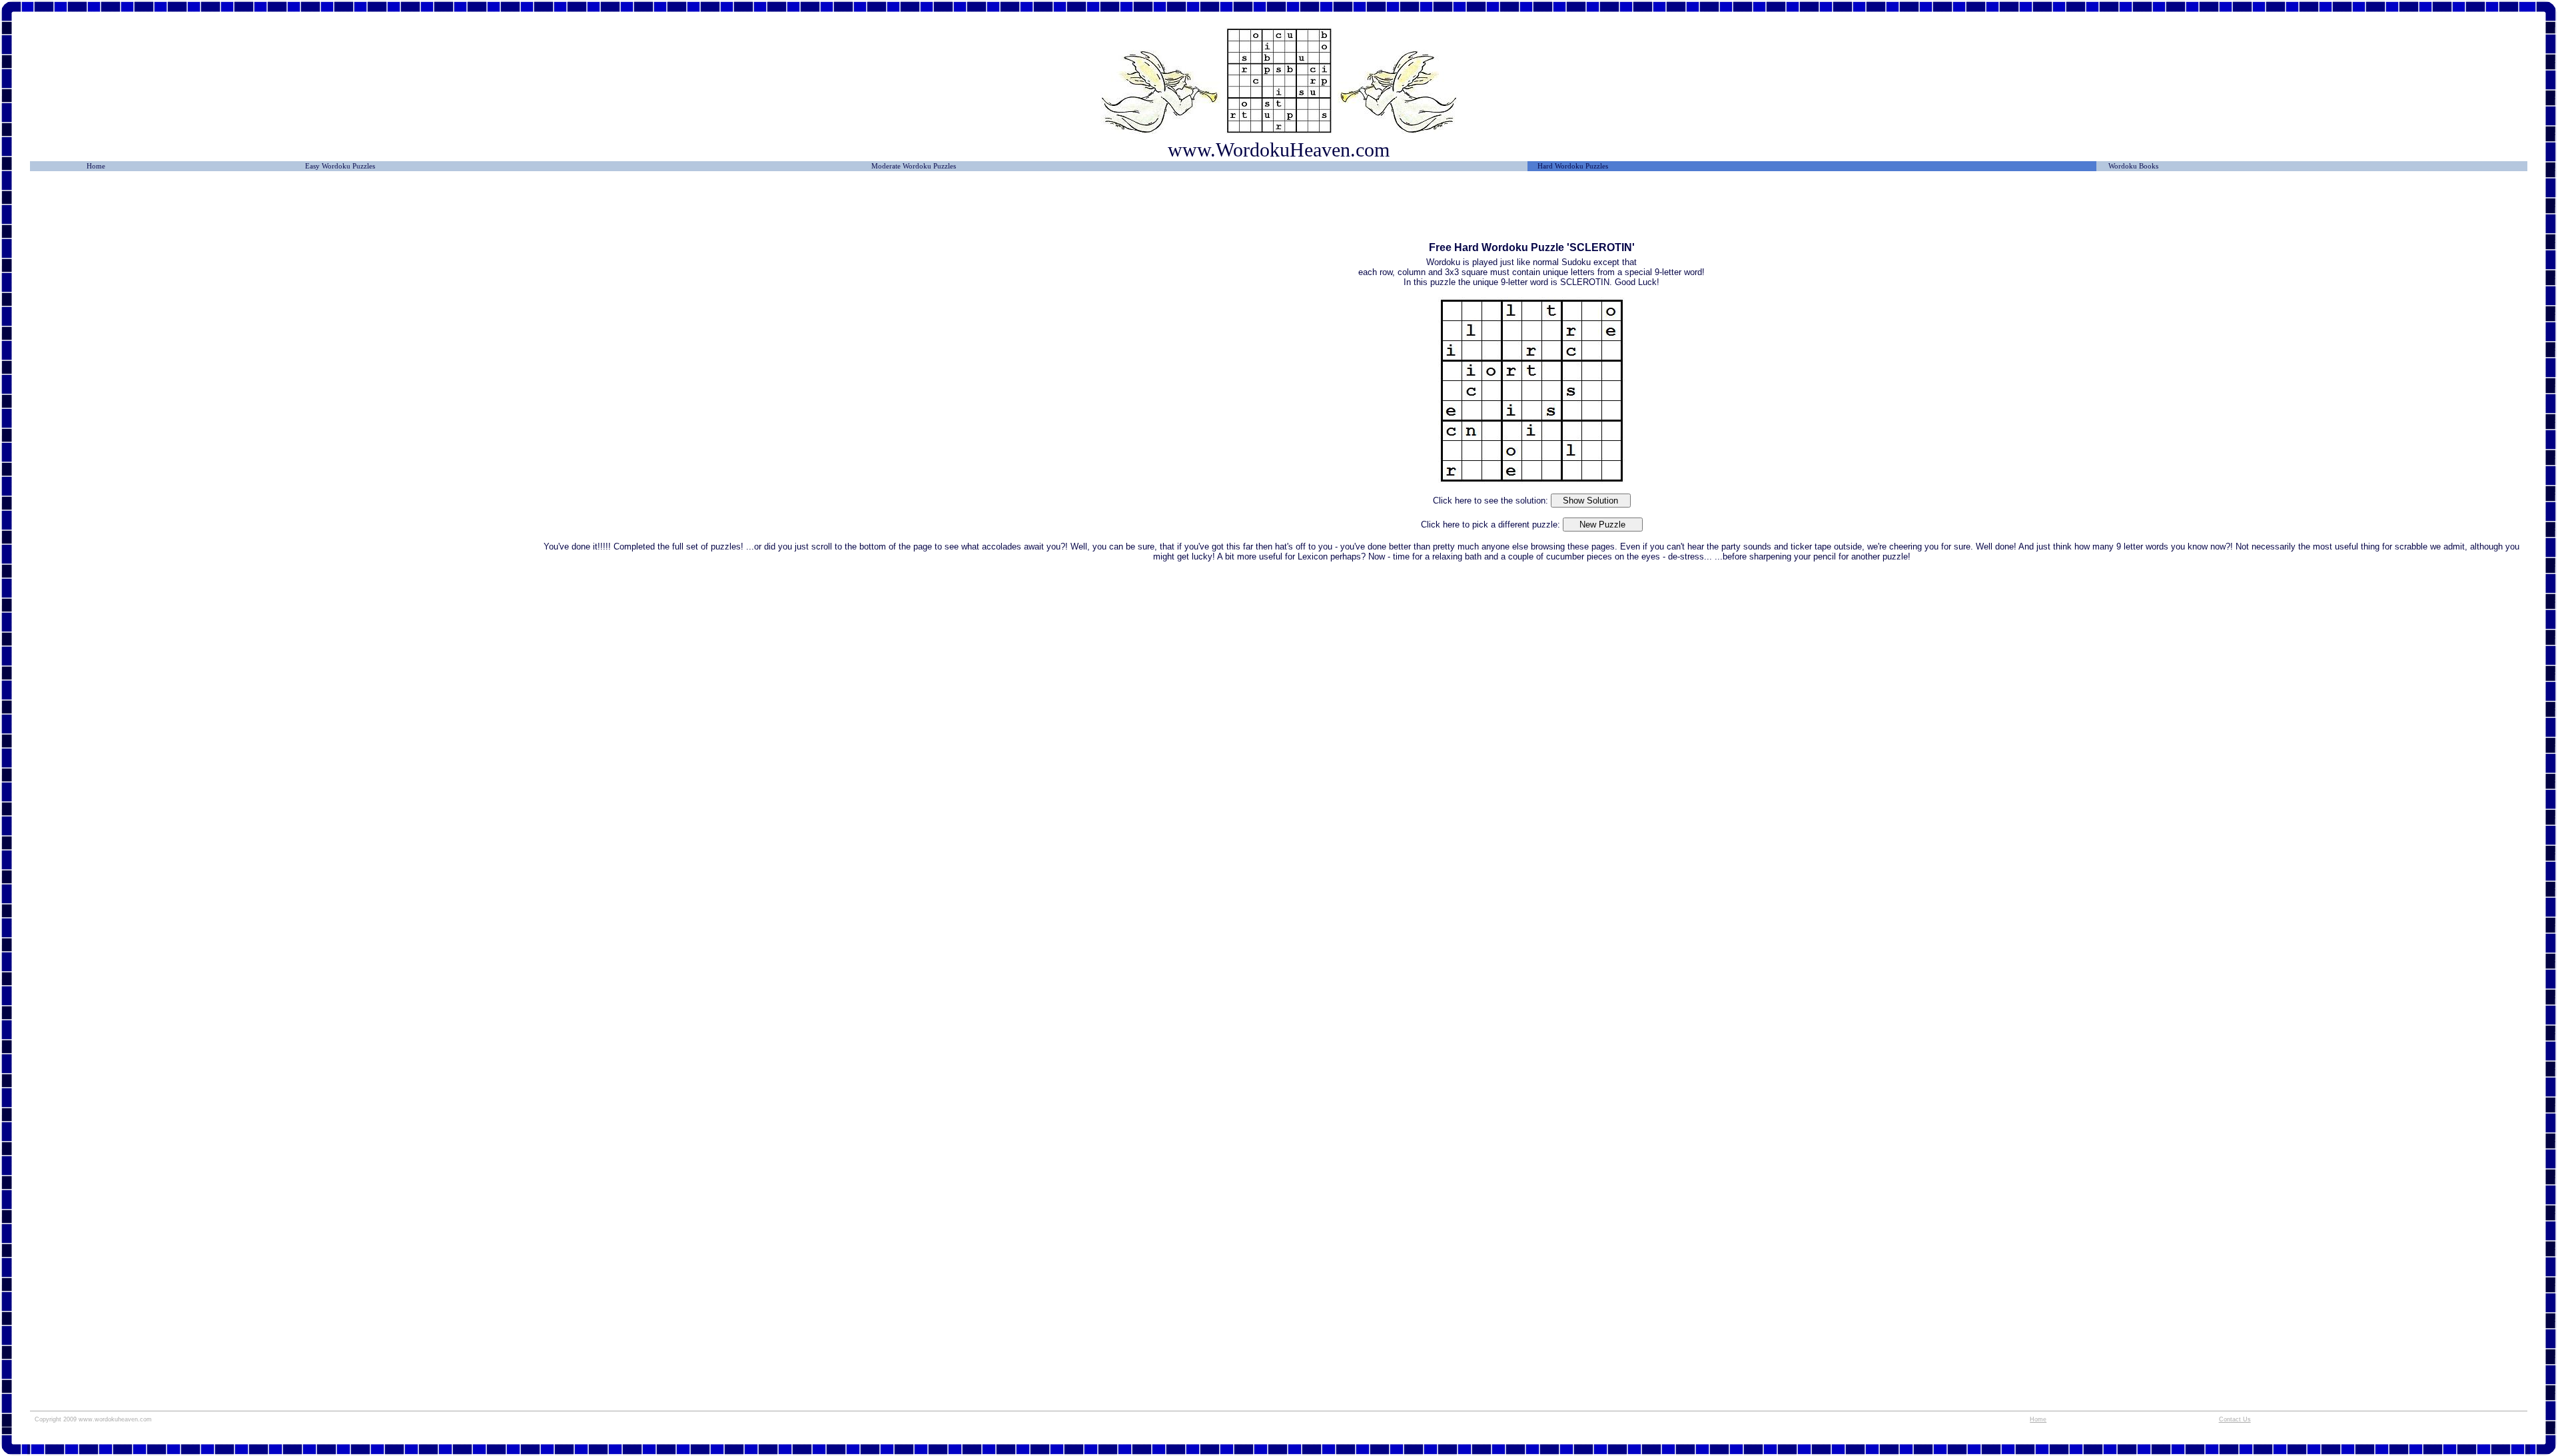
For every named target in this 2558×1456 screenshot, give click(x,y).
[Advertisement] (286, 211)
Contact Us (2235, 1419)
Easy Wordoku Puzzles (340, 166)
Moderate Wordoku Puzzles (914, 166)
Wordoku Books (2133, 166)
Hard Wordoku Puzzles (1573, 166)
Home (96, 166)
